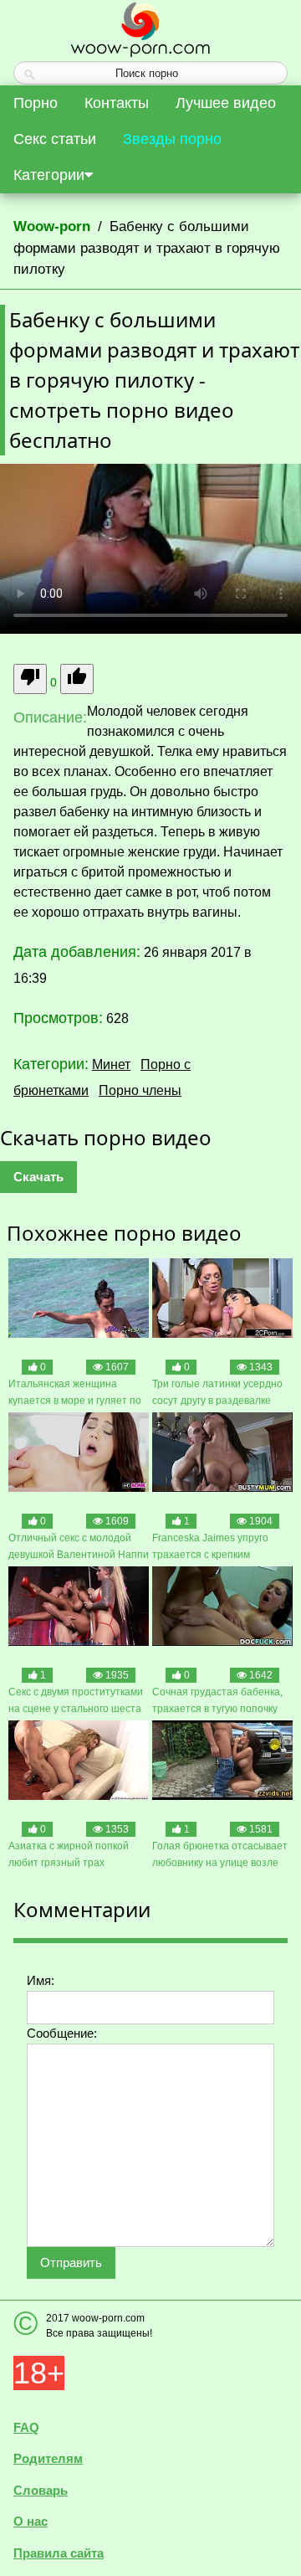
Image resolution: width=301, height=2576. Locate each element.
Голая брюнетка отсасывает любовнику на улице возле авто (220, 1856)
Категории (49, 175)
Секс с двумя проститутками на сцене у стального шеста (76, 1700)
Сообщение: (62, 2033)
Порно (36, 103)
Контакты (117, 103)
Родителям (48, 2458)
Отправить (71, 2262)
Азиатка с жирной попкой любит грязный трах (69, 1854)
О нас (31, 2521)
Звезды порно (172, 139)
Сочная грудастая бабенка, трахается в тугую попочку (217, 1700)
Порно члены (140, 1090)
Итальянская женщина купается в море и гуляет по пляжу (75, 1393)
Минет (111, 1064)
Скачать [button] (38, 1177)
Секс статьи (55, 139)
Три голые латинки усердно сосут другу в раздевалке (217, 1392)
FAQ (26, 2427)
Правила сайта (59, 2553)
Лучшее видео (226, 103)
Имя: (41, 1980)
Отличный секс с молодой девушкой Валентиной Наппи (79, 1546)
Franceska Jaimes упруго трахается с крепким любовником (210, 1548)
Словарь (41, 2490)
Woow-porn (52, 226)
